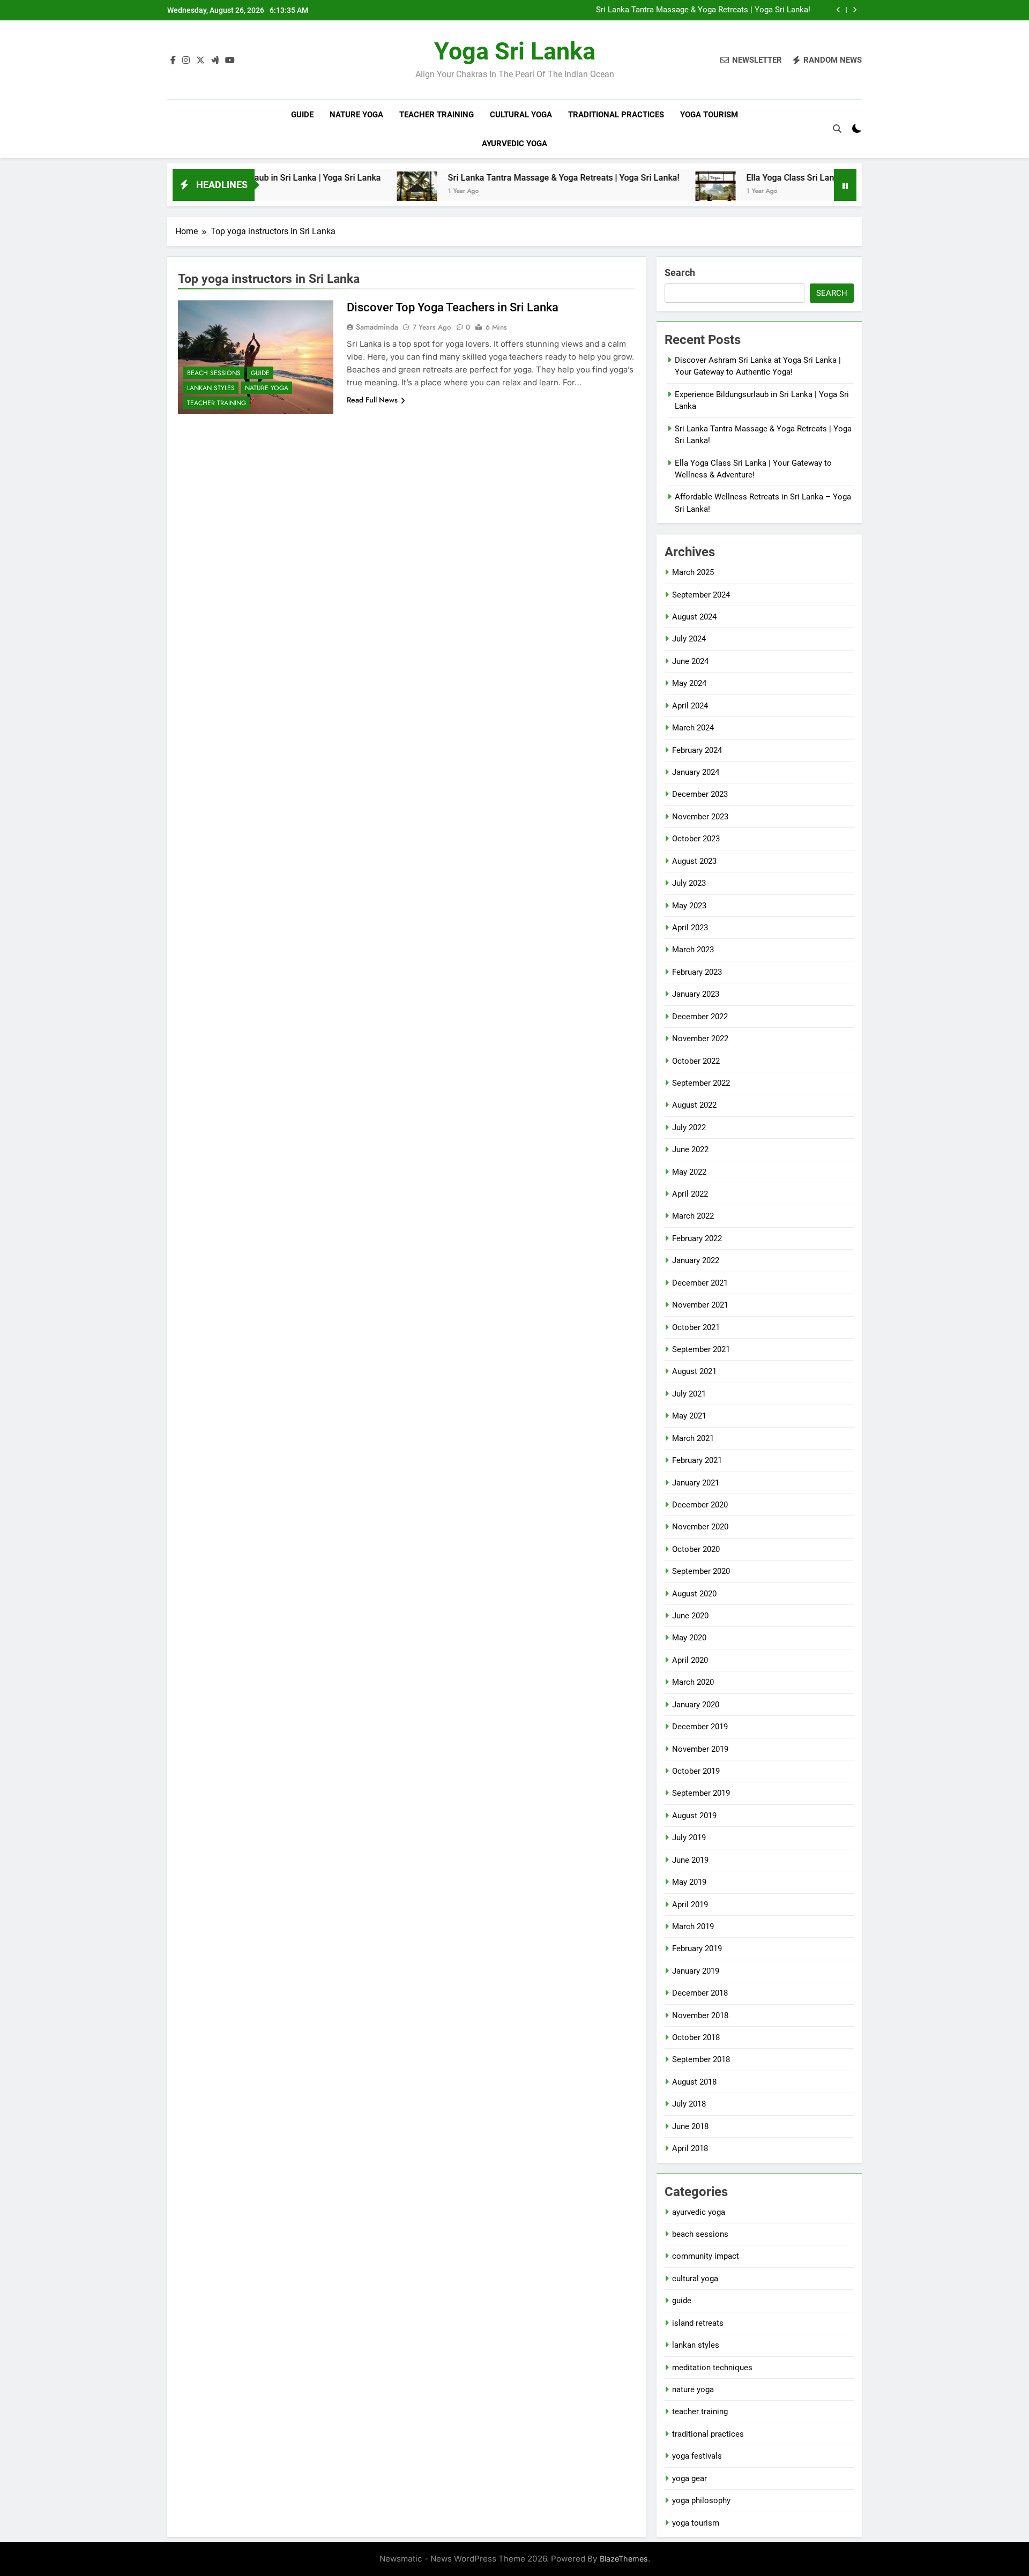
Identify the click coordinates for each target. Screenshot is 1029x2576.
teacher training (437, 115)
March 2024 (693, 728)
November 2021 (700, 1305)
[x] (200, 61)
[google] (215, 61)
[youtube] (230, 61)
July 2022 (689, 1128)
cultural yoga (521, 115)
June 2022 (690, 1149)
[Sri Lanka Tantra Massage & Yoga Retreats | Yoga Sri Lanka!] (344, 192)
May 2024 (689, 683)
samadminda (377, 327)
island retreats (698, 2323)
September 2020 (701, 1571)
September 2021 (701, 1349)
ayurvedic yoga (514, 144)
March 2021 (693, 1438)
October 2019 (696, 1771)
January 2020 (696, 1705)
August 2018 (694, 2082)
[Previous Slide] (838, 10)
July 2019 (689, 1838)
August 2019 (694, 1816)
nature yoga (356, 115)
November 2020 (700, 1527)
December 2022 (700, 1017)
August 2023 (694, 861)
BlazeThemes (624, 2559)
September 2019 (701, 1793)
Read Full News (372, 400)
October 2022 (696, 1061)
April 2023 (690, 928)
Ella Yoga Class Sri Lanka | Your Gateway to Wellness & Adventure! (801, 178)
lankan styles (211, 388)
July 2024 (689, 639)
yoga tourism (709, 115)
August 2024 (694, 617)
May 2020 (689, 1638)
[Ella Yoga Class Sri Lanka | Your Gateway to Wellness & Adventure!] (642, 192)
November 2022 (700, 1039)
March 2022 (693, 1216)
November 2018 (700, 2015)
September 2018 (701, 2059)
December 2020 (700, 1505)
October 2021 (696, 1327)
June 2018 (690, 2126)
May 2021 (689, 1416)
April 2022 (690, 1194)
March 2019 (693, 1927)
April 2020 (690, 1660)
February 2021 (697, 1460)
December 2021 (700, 1283)
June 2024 (690, 661)
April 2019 (690, 1905)
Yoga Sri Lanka (515, 51)
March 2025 (693, 572)
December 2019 (700, 1727)
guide (302, 115)
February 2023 (697, 972)
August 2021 (694, 1371)
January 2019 (696, 1971)
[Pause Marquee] (845, 185)
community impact (706, 2256)
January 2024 (696, 772)
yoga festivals (697, 2456)
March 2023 (693, 950)
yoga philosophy (701, 2500)
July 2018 (689, 2104)
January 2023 (696, 994)
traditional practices (616, 115)
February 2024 (697, 750)
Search (680, 272)
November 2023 (700, 817)
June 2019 (690, 1860)
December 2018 (700, 1993)
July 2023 (689, 883)
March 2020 (693, 1682)
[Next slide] (855, 10)
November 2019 (700, 1749)
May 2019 (689, 1882)
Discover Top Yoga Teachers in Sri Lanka (453, 307)
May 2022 (689, 1172)
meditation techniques (712, 2368)
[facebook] (173, 61)
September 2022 (701, 1083)
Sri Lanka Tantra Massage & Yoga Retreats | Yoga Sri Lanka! (703, 10)
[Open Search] (837, 129)
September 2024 (701, 595)
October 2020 (696, 1549)
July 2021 (689, 1394)
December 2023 (700, 794)
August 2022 (694, 1105)
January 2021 (696, 1483)
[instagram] (186, 61)
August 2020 (694, 1594)
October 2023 (696, 839)
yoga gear (689, 2478)
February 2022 (697, 1238)
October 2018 (696, 2037)
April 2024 (690, 706)
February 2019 (697, 1948)
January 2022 (696, 1260)
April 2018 (690, 2148)
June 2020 (690, 1616)
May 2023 (689, 906)
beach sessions (214, 373)
